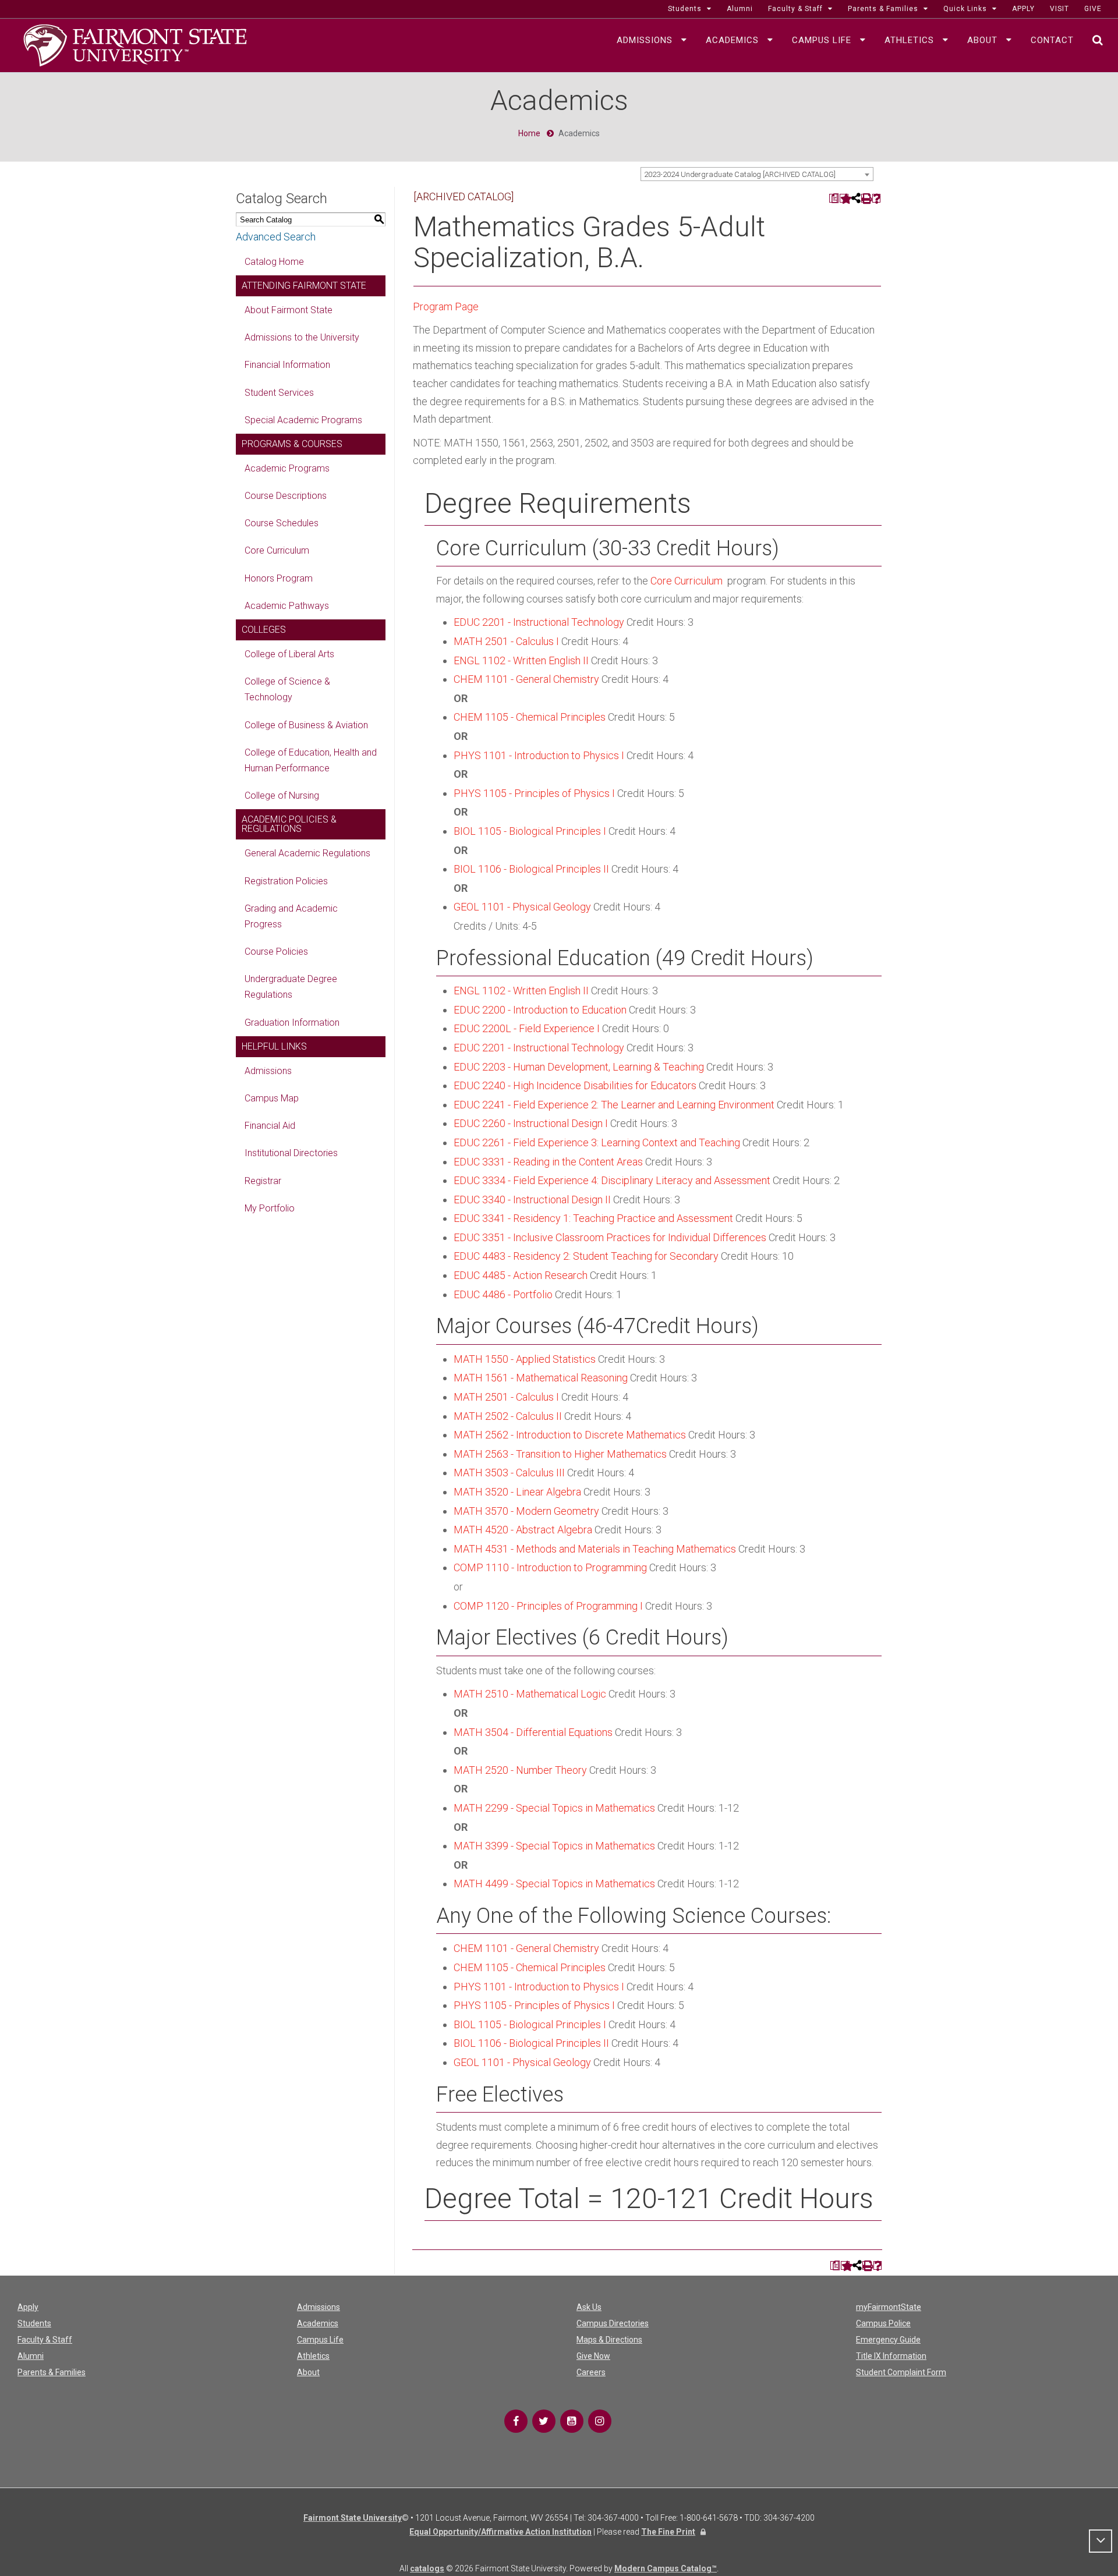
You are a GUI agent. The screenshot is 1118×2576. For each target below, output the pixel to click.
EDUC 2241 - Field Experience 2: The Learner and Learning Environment (614, 1105)
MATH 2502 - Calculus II (508, 1416)
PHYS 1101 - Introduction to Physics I (539, 755)
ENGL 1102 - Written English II (521, 660)
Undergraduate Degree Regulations (291, 987)
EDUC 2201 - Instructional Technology (539, 622)
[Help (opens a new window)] (877, 198)
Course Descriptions (286, 496)
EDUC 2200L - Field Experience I (527, 1028)
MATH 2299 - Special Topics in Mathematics (554, 1808)
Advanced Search (276, 237)
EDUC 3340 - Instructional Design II (532, 1200)
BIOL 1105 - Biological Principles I (530, 831)
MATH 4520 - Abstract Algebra (523, 1530)
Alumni (31, 2356)
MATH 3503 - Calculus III (509, 1473)
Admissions (268, 1071)
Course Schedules (282, 523)
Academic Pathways (287, 606)
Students (34, 2323)
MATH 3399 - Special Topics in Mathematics (554, 1846)
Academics (318, 2323)
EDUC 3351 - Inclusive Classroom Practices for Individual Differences (610, 1237)
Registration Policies (286, 881)
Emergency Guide (888, 2340)
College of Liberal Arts (289, 654)
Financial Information (287, 365)
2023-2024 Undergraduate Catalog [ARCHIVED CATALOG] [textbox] (740, 174)
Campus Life (320, 2340)
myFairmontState (889, 2307)
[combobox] (757, 174)
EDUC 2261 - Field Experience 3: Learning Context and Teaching (597, 1142)
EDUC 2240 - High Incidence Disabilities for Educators (575, 1085)
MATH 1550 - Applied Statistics (525, 1359)
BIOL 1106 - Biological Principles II (531, 869)
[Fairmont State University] (135, 44)
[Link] (516, 2421)
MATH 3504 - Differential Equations (533, 1732)
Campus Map (272, 1098)
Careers (591, 2372)
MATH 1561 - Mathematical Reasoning (541, 1378)
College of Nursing (282, 796)
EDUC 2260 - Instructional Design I (531, 1123)
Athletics (313, 2356)
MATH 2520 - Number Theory (520, 1770)
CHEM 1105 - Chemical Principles (530, 717)
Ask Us (589, 2307)
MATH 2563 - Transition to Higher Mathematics (560, 1454)
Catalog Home (274, 262)
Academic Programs (287, 468)
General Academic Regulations (307, 853)
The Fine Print (668, 2532)
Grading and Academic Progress (291, 916)
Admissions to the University (302, 337)
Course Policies (276, 952)
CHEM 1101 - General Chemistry (526, 679)
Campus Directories (613, 2323)
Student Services (279, 393)
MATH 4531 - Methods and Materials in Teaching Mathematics (595, 1549)
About (308, 2372)
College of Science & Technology (287, 689)
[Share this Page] (855, 198)
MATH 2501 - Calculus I (506, 641)
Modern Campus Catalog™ (666, 2568)
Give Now (593, 2356)
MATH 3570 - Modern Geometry (526, 1511)
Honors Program (279, 578)
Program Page (446, 307)
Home (529, 133)
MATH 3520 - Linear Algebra (517, 1492)
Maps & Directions (609, 2340)
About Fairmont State (289, 310)
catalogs (427, 2568)
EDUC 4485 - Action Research (521, 1275)
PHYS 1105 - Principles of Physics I (534, 793)
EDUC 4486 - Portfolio (503, 1294)
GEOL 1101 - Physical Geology (522, 907)
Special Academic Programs (303, 420)
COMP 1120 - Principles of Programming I (548, 1606)
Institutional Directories (291, 1153)
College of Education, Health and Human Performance (311, 760)
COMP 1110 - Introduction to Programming (550, 1567)
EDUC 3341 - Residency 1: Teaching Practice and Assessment (593, 1218)
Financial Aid (270, 1126)
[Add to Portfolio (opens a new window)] (844, 198)
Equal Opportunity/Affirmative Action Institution (500, 2532)
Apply (28, 2307)
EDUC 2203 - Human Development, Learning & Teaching (579, 1067)
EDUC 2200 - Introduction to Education (540, 1010)
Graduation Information (292, 1023)
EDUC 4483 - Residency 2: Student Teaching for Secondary (586, 1256)
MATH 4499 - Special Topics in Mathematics (554, 1884)
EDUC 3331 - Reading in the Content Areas (548, 1162)
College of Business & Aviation (306, 725)
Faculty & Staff (45, 2340)
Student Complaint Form (901, 2372)
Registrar (263, 1181)
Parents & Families (52, 2372)
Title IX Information (891, 2356)
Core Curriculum (277, 550)
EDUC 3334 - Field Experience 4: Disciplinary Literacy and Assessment (612, 1180)
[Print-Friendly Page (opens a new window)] (866, 198)
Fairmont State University (353, 2518)
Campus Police (883, 2323)
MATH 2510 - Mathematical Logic (530, 1694)
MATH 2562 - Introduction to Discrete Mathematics (570, 1435)
